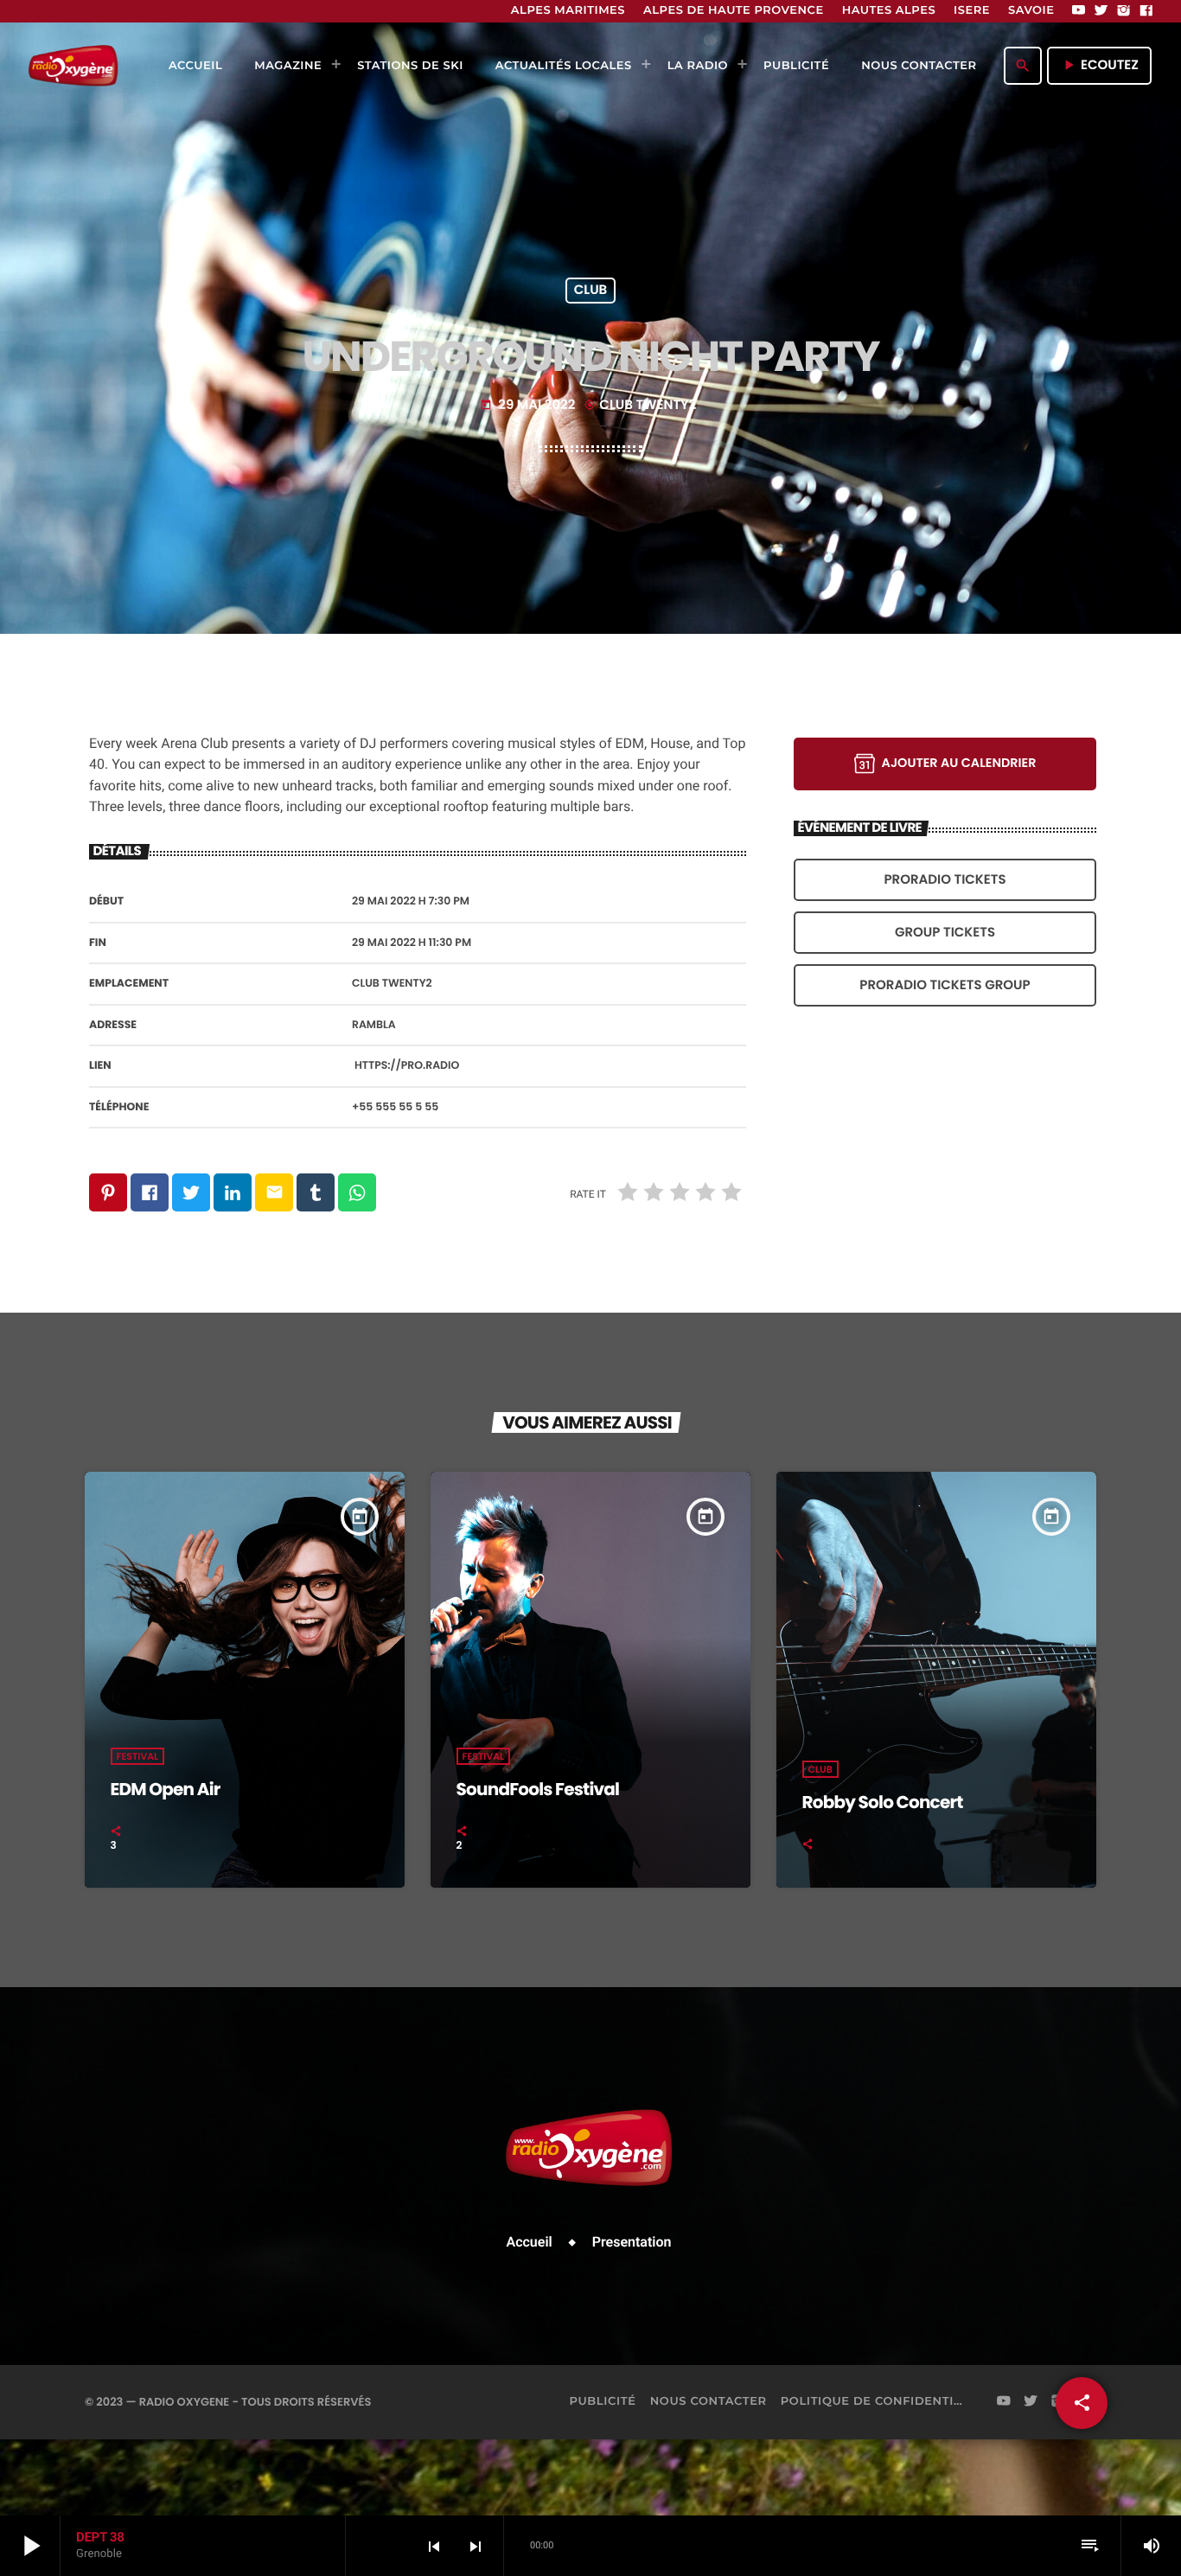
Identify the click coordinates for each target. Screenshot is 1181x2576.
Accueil (530, 2242)
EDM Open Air (166, 1789)
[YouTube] (1079, 11)
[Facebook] (1146, 11)
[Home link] (73, 66)
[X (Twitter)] (1101, 11)
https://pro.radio (407, 1066)
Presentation (632, 2242)
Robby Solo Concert (883, 1802)
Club (591, 291)
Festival (138, 1756)
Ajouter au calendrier (959, 764)
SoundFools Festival (538, 1789)
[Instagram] (1124, 11)
